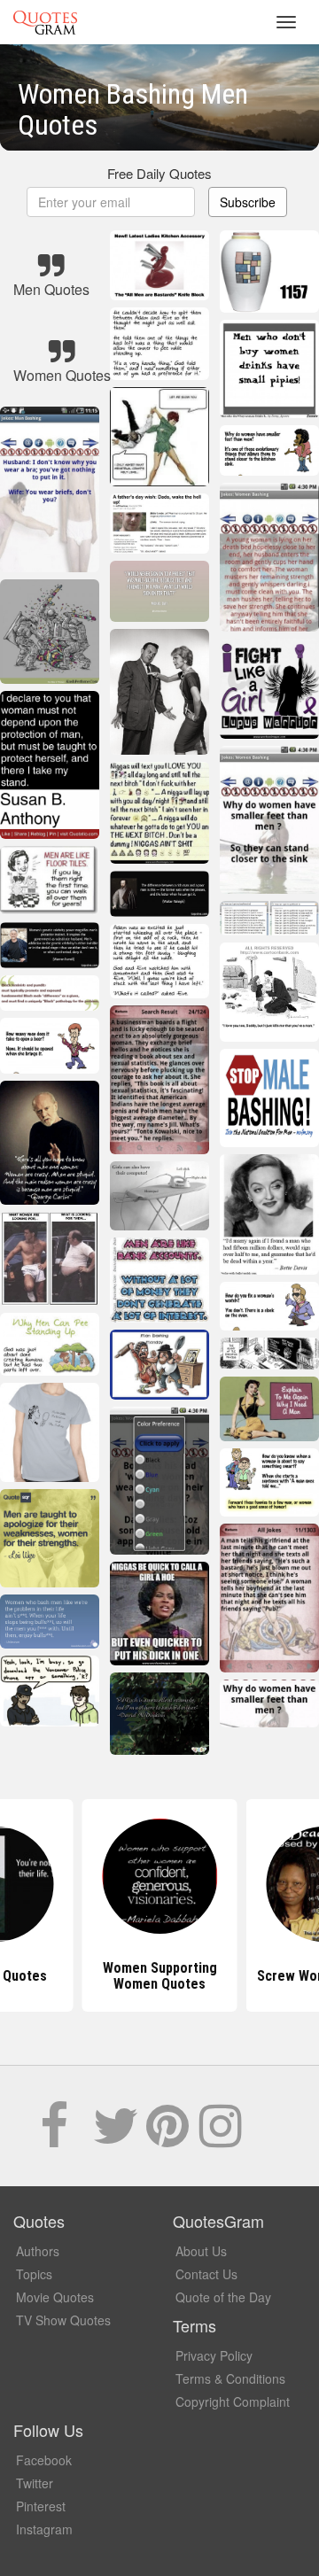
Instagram (44, 2529)
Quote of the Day (223, 2297)
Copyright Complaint (233, 2401)
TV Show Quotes (63, 2320)
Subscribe (248, 202)
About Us (201, 2251)
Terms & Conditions (230, 2378)
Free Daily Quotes (159, 173)
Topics (34, 2274)
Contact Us (206, 2274)
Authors (38, 2251)
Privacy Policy (214, 2355)
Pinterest (41, 2506)
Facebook (44, 2460)
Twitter (35, 2483)
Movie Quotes (55, 2297)
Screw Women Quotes (160, 1976)
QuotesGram (45, 22)
